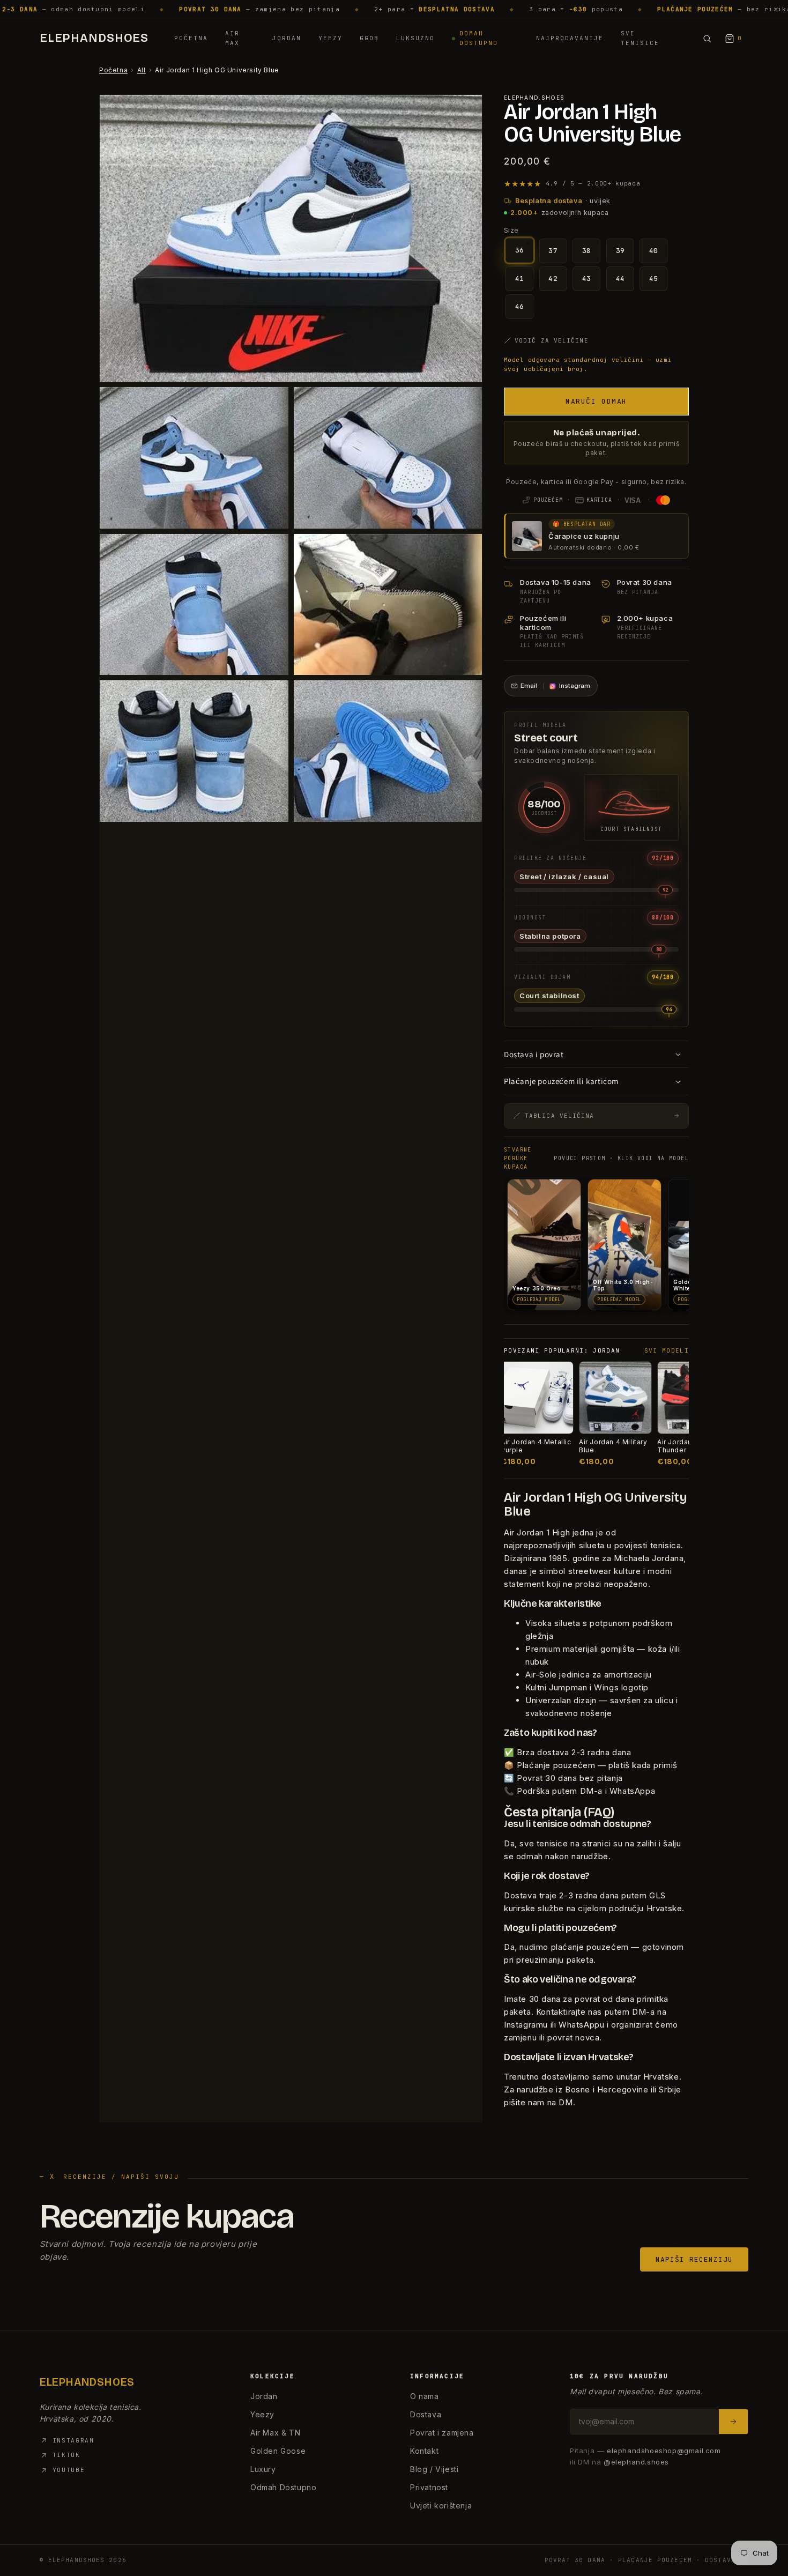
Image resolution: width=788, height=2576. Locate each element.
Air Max (232, 38)
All (142, 70)
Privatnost (429, 2487)
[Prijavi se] (733, 2422)
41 (520, 279)
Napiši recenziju (694, 2259)
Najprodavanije (570, 38)
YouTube (69, 2470)
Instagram (73, 2440)
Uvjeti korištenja (441, 2506)
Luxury (263, 2469)
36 (520, 250)
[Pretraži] (707, 39)
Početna (191, 38)
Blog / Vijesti (434, 2469)
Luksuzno (415, 38)
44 (620, 279)
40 (654, 251)
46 (520, 306)
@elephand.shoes (636, 2462)
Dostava (426, 2414)
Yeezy (330, 38)
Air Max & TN (275, 2433)
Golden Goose (278, 2451)
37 (553, 251)
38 (587, 251)
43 (587, 279)
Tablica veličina (560, 1116)
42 (553, 279)
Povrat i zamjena (442, 2433)
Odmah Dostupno (283, 2487)
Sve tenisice (640, 38)
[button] (596, 402)
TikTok (66, 2455)
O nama (425, 2396)
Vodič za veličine (552, 340)
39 (620, 251)
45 (654, 279)
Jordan (287, 38)
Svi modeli (667, 1350)
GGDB (369, 38)
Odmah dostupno (479, 38)
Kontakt (424, 2451)
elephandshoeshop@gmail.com (664, 2451)
